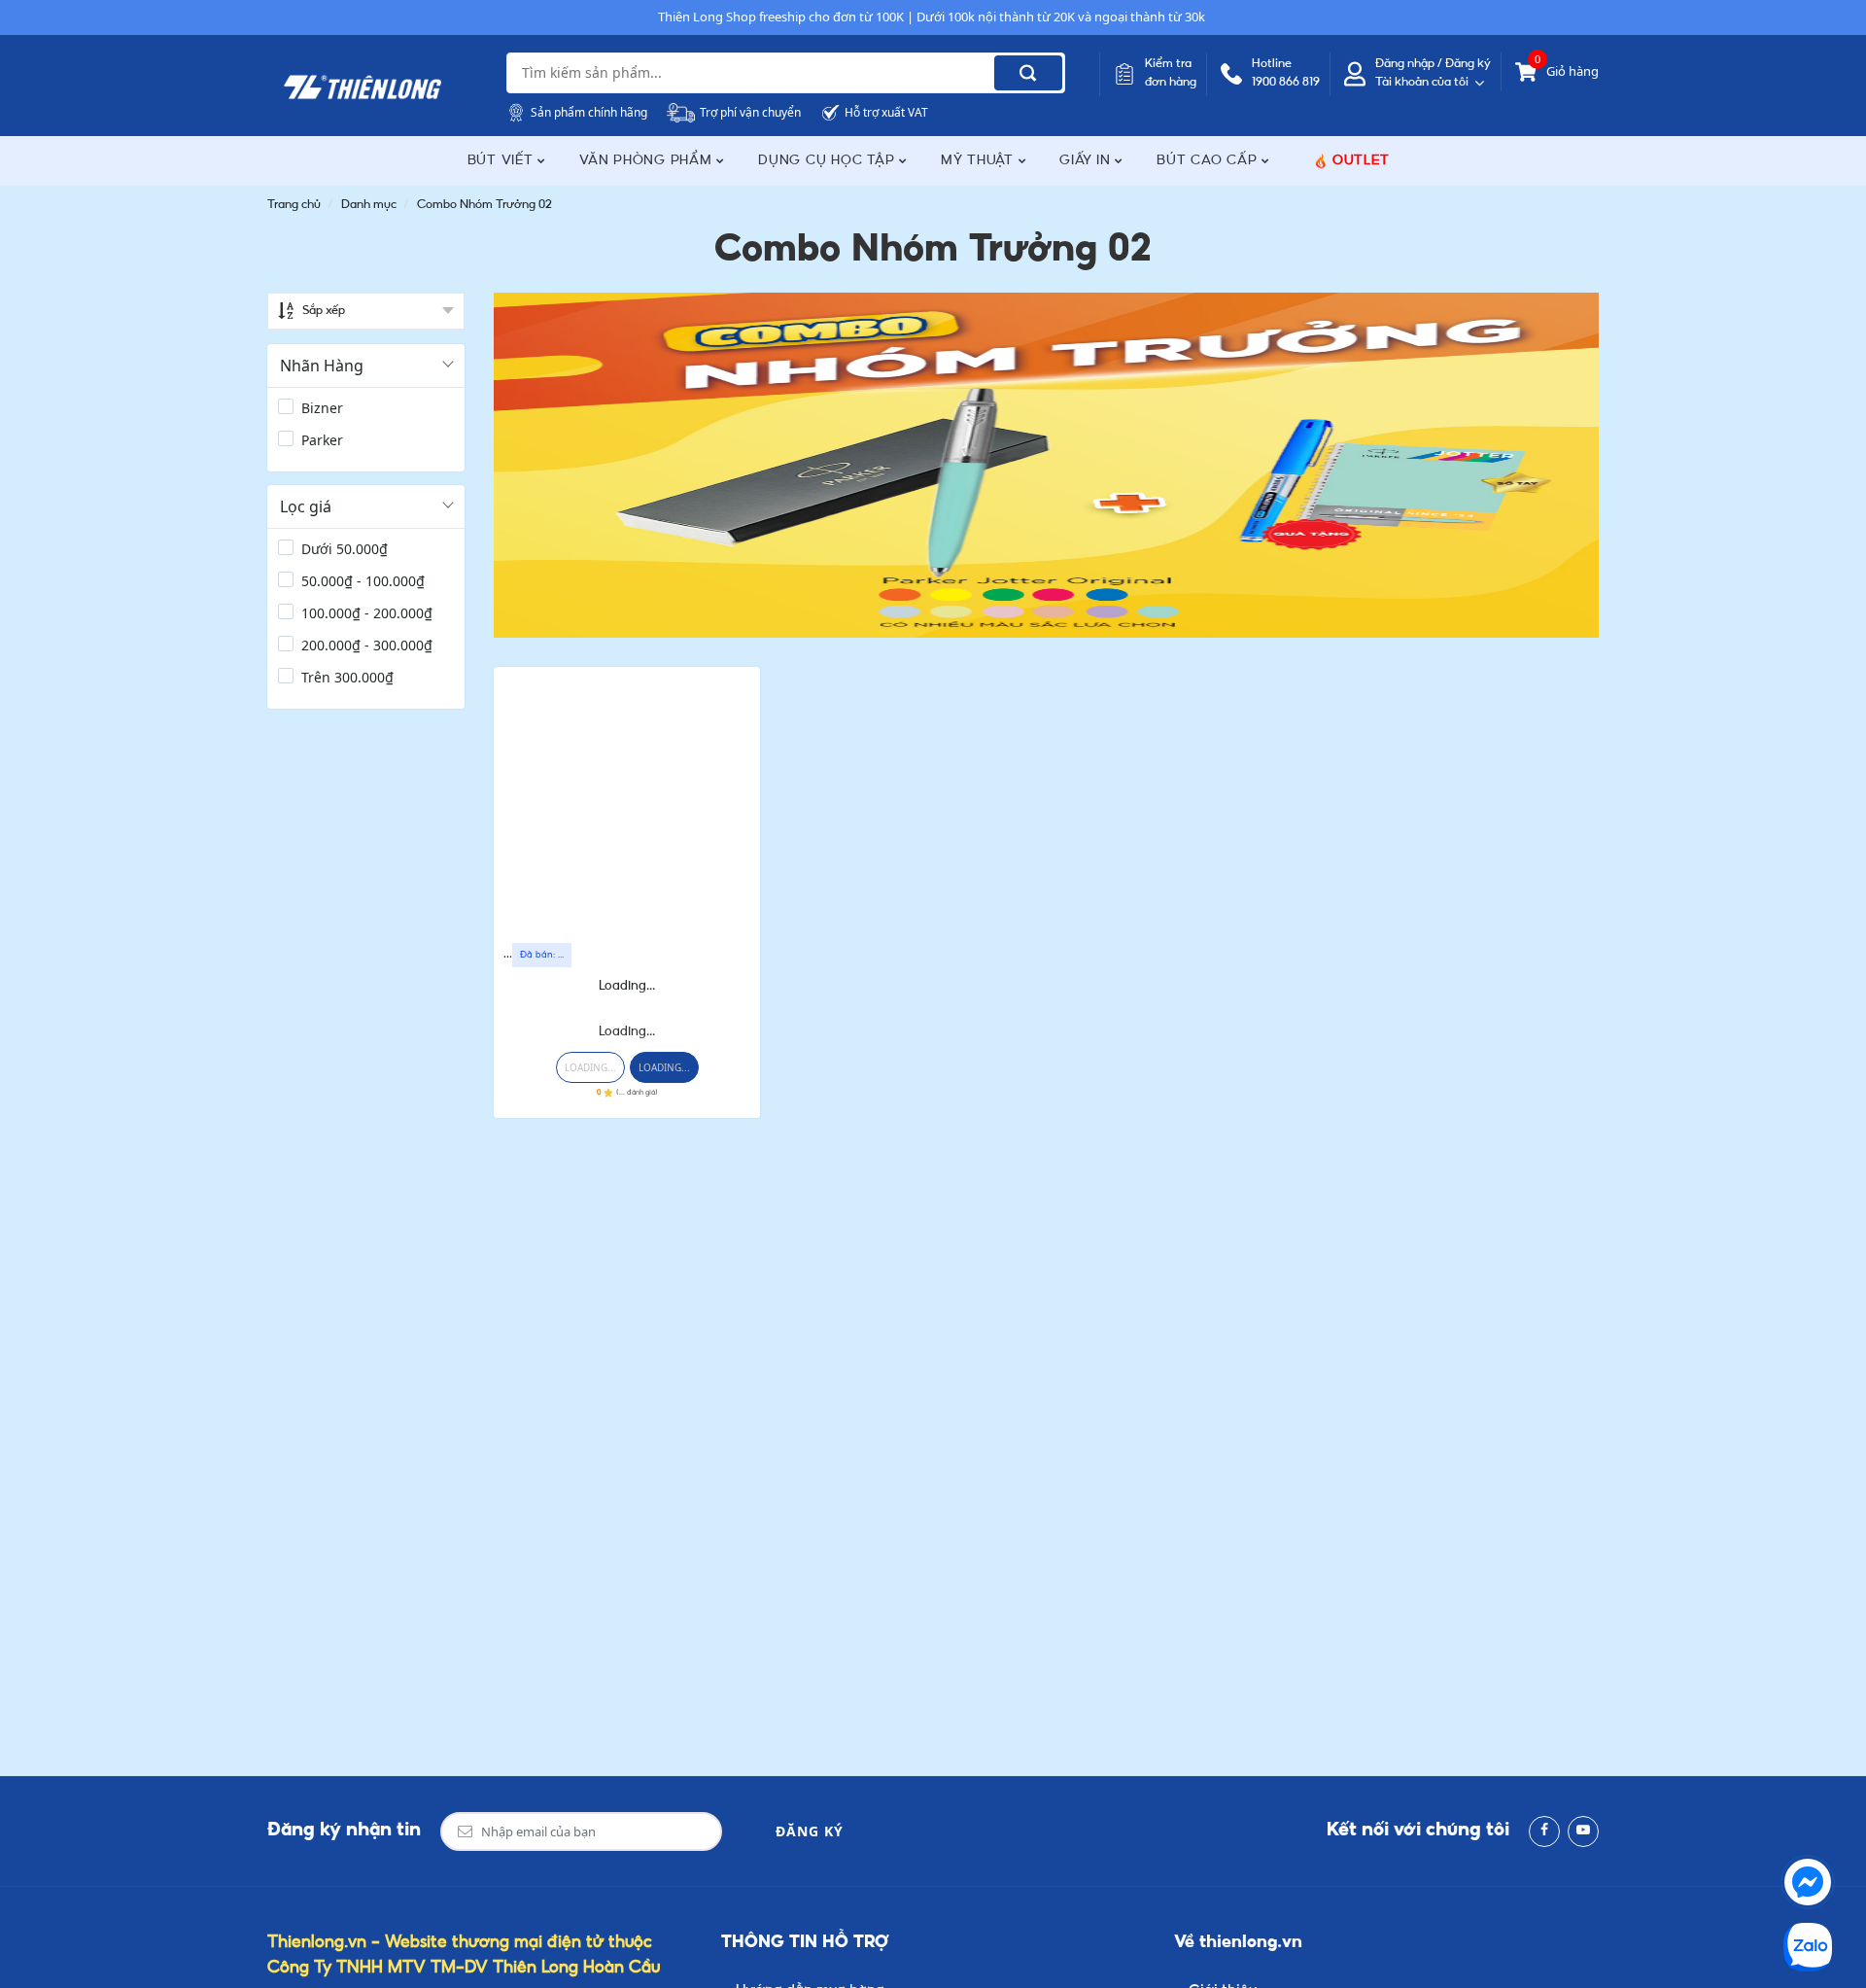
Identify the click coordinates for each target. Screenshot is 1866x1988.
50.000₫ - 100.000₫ (363, 581)
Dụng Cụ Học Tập (829, 161)
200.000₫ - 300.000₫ (367, 645)
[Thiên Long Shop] (363, 87)
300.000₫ (347, 677)
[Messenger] (1808, 1882)
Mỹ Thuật (980, 161)
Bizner (322, 408)
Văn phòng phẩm (648, 161)
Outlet (1361, 161)
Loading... (627, 986)
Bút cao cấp (1209, 161)
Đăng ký (810, 1831)
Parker (322, 440)
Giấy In (1087, 161)
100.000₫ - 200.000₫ (367, 613)
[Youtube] (1583, 1831)
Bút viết (503, 161)
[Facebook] (1544, 1831)
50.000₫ (345, 549)
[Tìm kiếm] (1028, 73)
